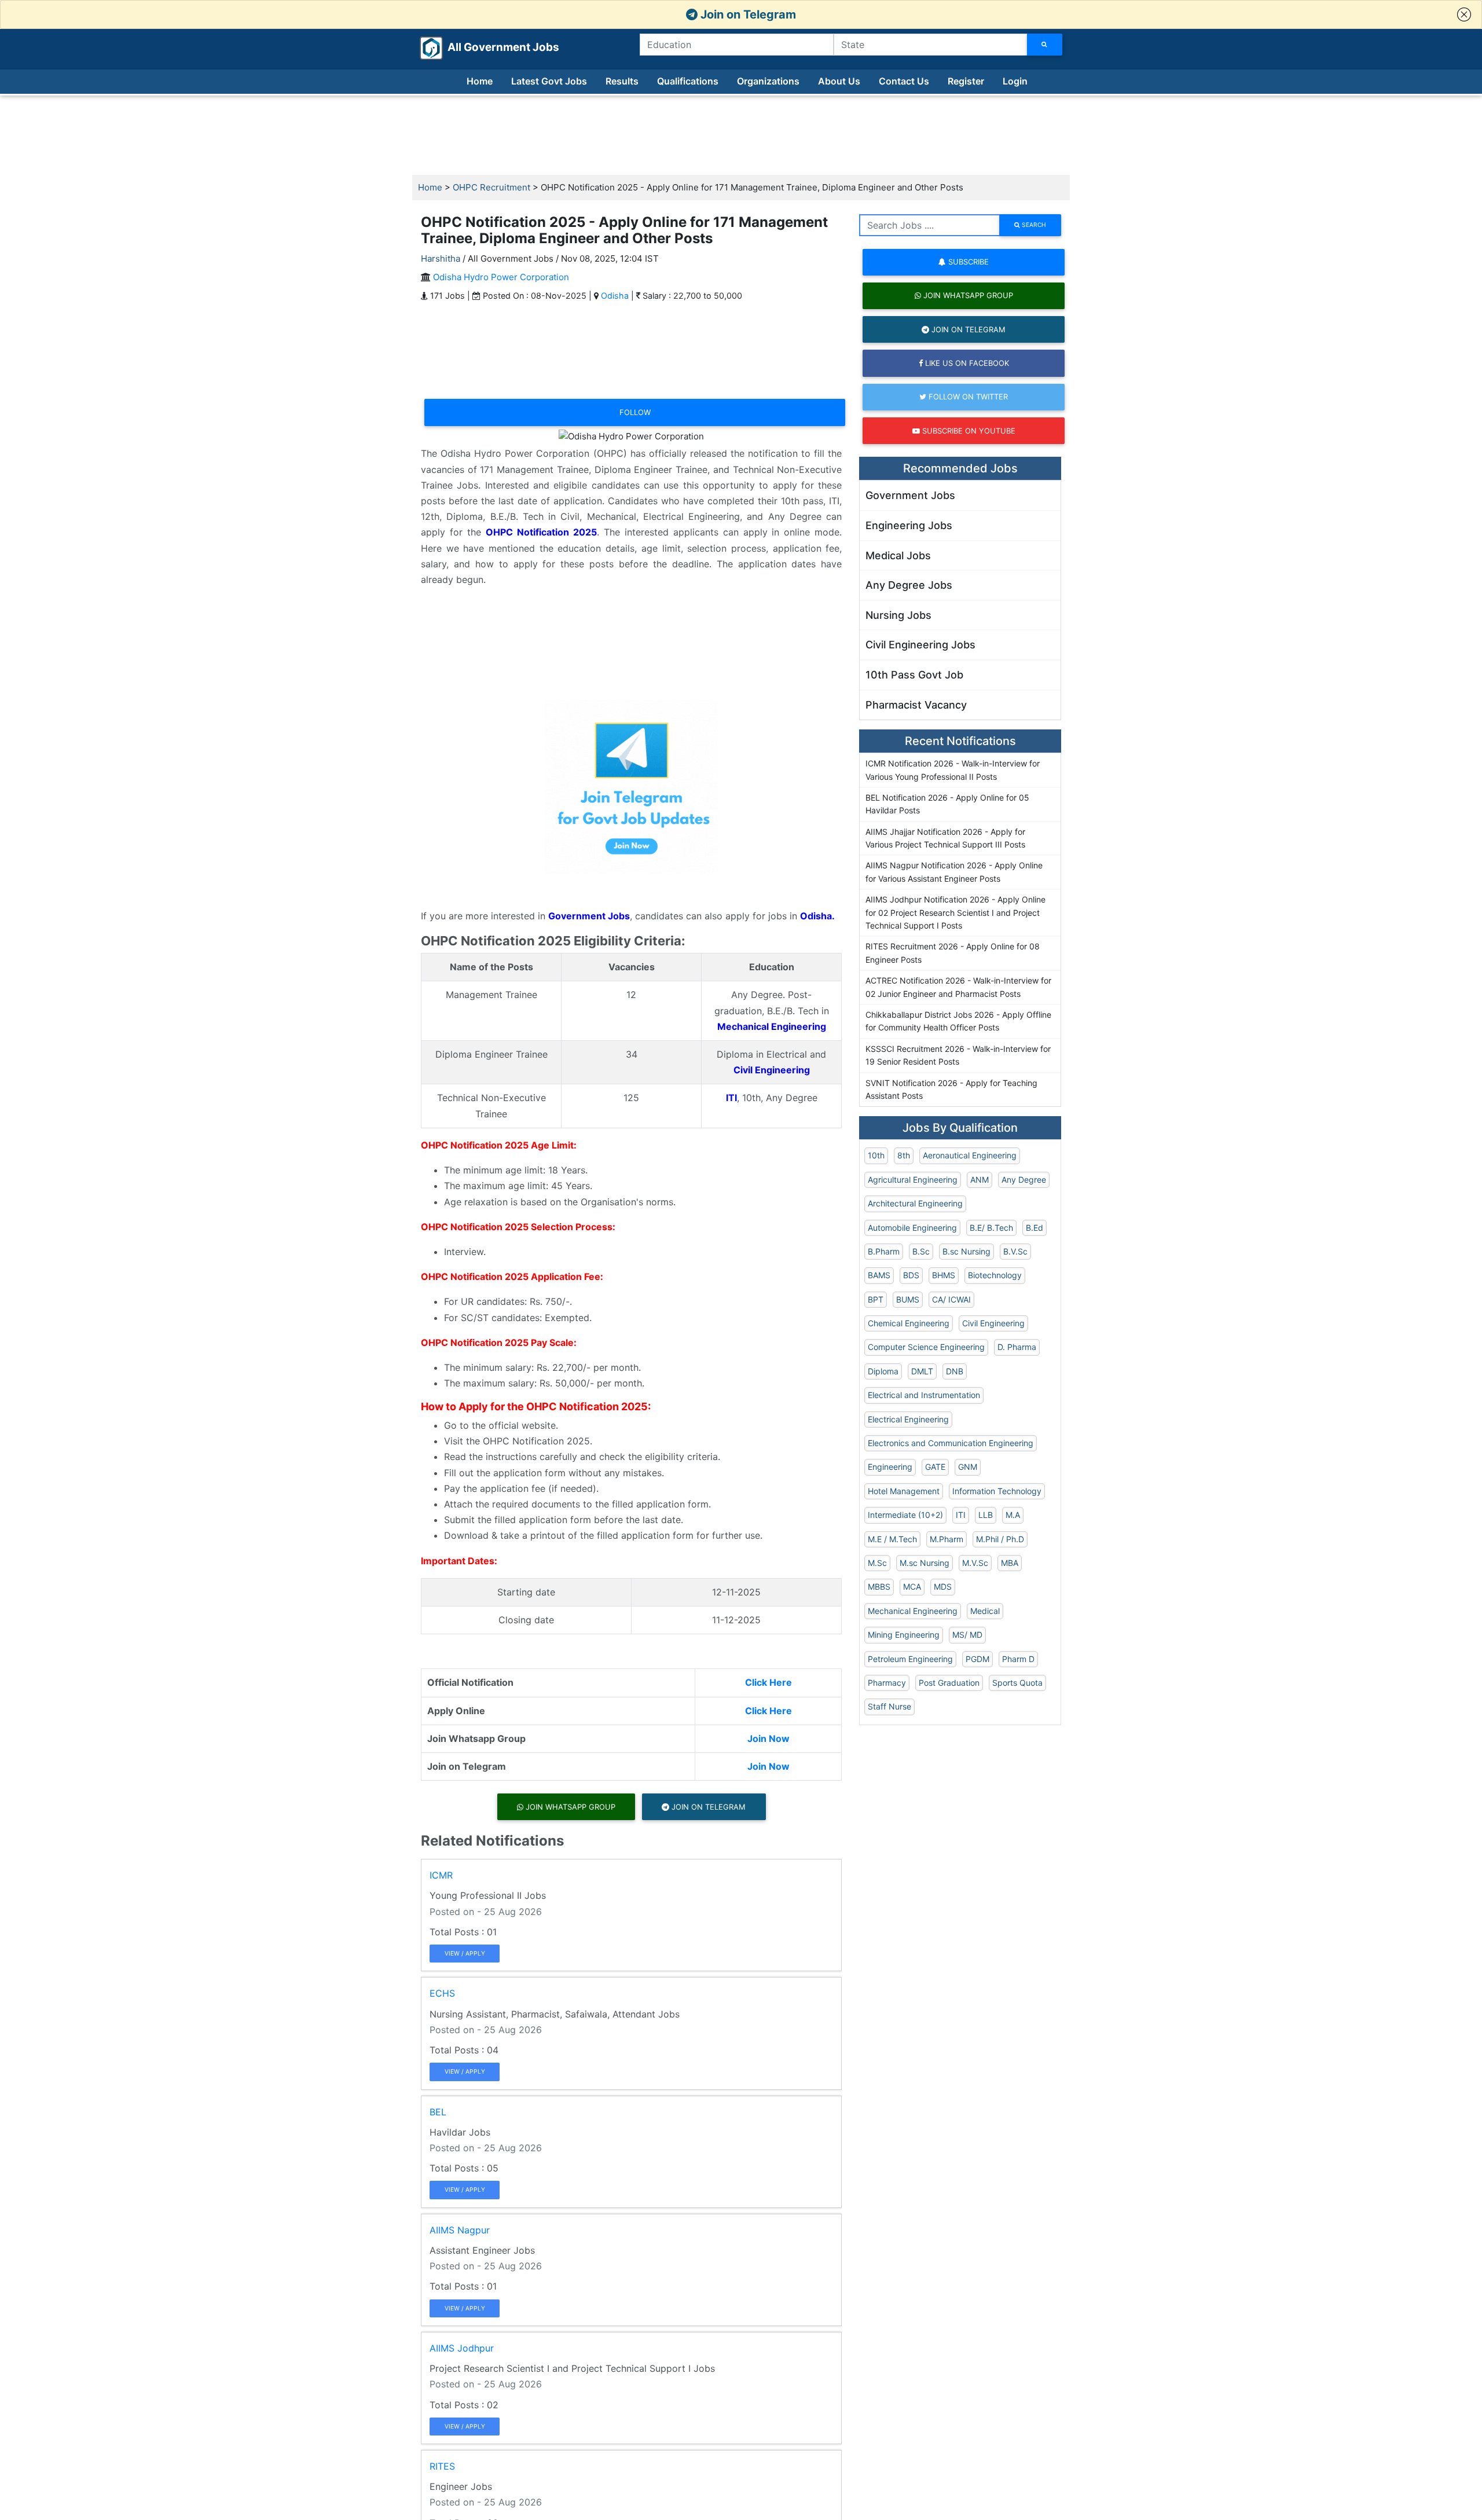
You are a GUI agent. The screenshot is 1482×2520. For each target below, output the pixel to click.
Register (966, 81)
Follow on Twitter (967, 397)
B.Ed (1035, 1228)
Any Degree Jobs (909, 585)
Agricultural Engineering (913, 1180)
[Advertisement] (741, 135)
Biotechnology (995, 1275)
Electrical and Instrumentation (924, 1395)
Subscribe (967, 262)
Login (1015, 81)
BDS (911, 1275)
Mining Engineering (904, 1635)
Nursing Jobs (898, 615)
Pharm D (1018, 1659)
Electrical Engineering (908, 1419)
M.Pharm (947, 1539)
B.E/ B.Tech (991, 1228)
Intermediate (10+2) (905, 1515)
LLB (986, 1515)
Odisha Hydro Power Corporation (501, 277)
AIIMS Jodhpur (462, 2348)
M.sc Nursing (925, 1563)
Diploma (883, 1371)
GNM (968, 1467)
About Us (839, 81)
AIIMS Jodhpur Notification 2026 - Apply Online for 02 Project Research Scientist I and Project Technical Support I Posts (955, 912)
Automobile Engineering (912, 1228)
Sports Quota (1017, 1683)
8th (904, 1155)
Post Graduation (949, 1683)
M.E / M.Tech (892, 1539)
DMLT (922, 1371)
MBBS (879, 1587)
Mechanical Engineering (913, 1611)
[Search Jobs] (1045, 45)
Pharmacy (887, 1683)
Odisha (615, 296)
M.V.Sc (975, 1563)
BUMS (908, 1299)
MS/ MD (967, 1635)
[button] (1464, 14)
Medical (985, 1611)
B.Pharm (884, 1251)
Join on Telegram (747, 14)
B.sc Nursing (966, 1251)
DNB (955, 1371)
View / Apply (465, 1953)
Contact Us (904, 81)
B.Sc (921, 1251)
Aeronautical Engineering (970, 1155)
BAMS (879, 1275)
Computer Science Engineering (926, 1347)
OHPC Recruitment (491, 187)
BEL (438, 2112)
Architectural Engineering (915, 1203)
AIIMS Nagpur (460, 2230)
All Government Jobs (489, 47)
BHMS (944, 1275)
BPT (876, 1299)
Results (622, 81)
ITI (961, 1515)
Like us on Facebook (966, 363)
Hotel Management (904, 1491)
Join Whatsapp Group (569, 1807)
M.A (1013, 1515)
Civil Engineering (993, 1323)
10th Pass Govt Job (914, 675)
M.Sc (877, 1563)
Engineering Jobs (909, 525)
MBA (1010, 1563)
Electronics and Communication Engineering (951, 1443)
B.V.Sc (1015, 1251)
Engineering (890, 1467)
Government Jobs (910, 495)
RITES (442, 2466)
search (1033, 225)
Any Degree (1024, 1180)
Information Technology (997, 1491)
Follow (635, 412)
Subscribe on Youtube (968, 431)
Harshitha (441, 258)
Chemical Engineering (909, 1323)
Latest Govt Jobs (549, 81)
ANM (980, 1180)
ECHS (442, 1993)
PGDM (977, 1659)
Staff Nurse (889, 1706)
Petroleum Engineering (910, 1659)
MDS (943, 1587)
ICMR (441, 1875)
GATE (935, 1467)
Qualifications (688, 81)
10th (876, 1155)
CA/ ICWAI (951, 1299)
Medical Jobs (898, 555)
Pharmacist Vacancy (916, 705)
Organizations (768, 81)
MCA (912, 1587)
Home (480, 81)
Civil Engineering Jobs (920, 645)
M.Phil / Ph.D (1000, 1539)
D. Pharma (1017, 1347)
